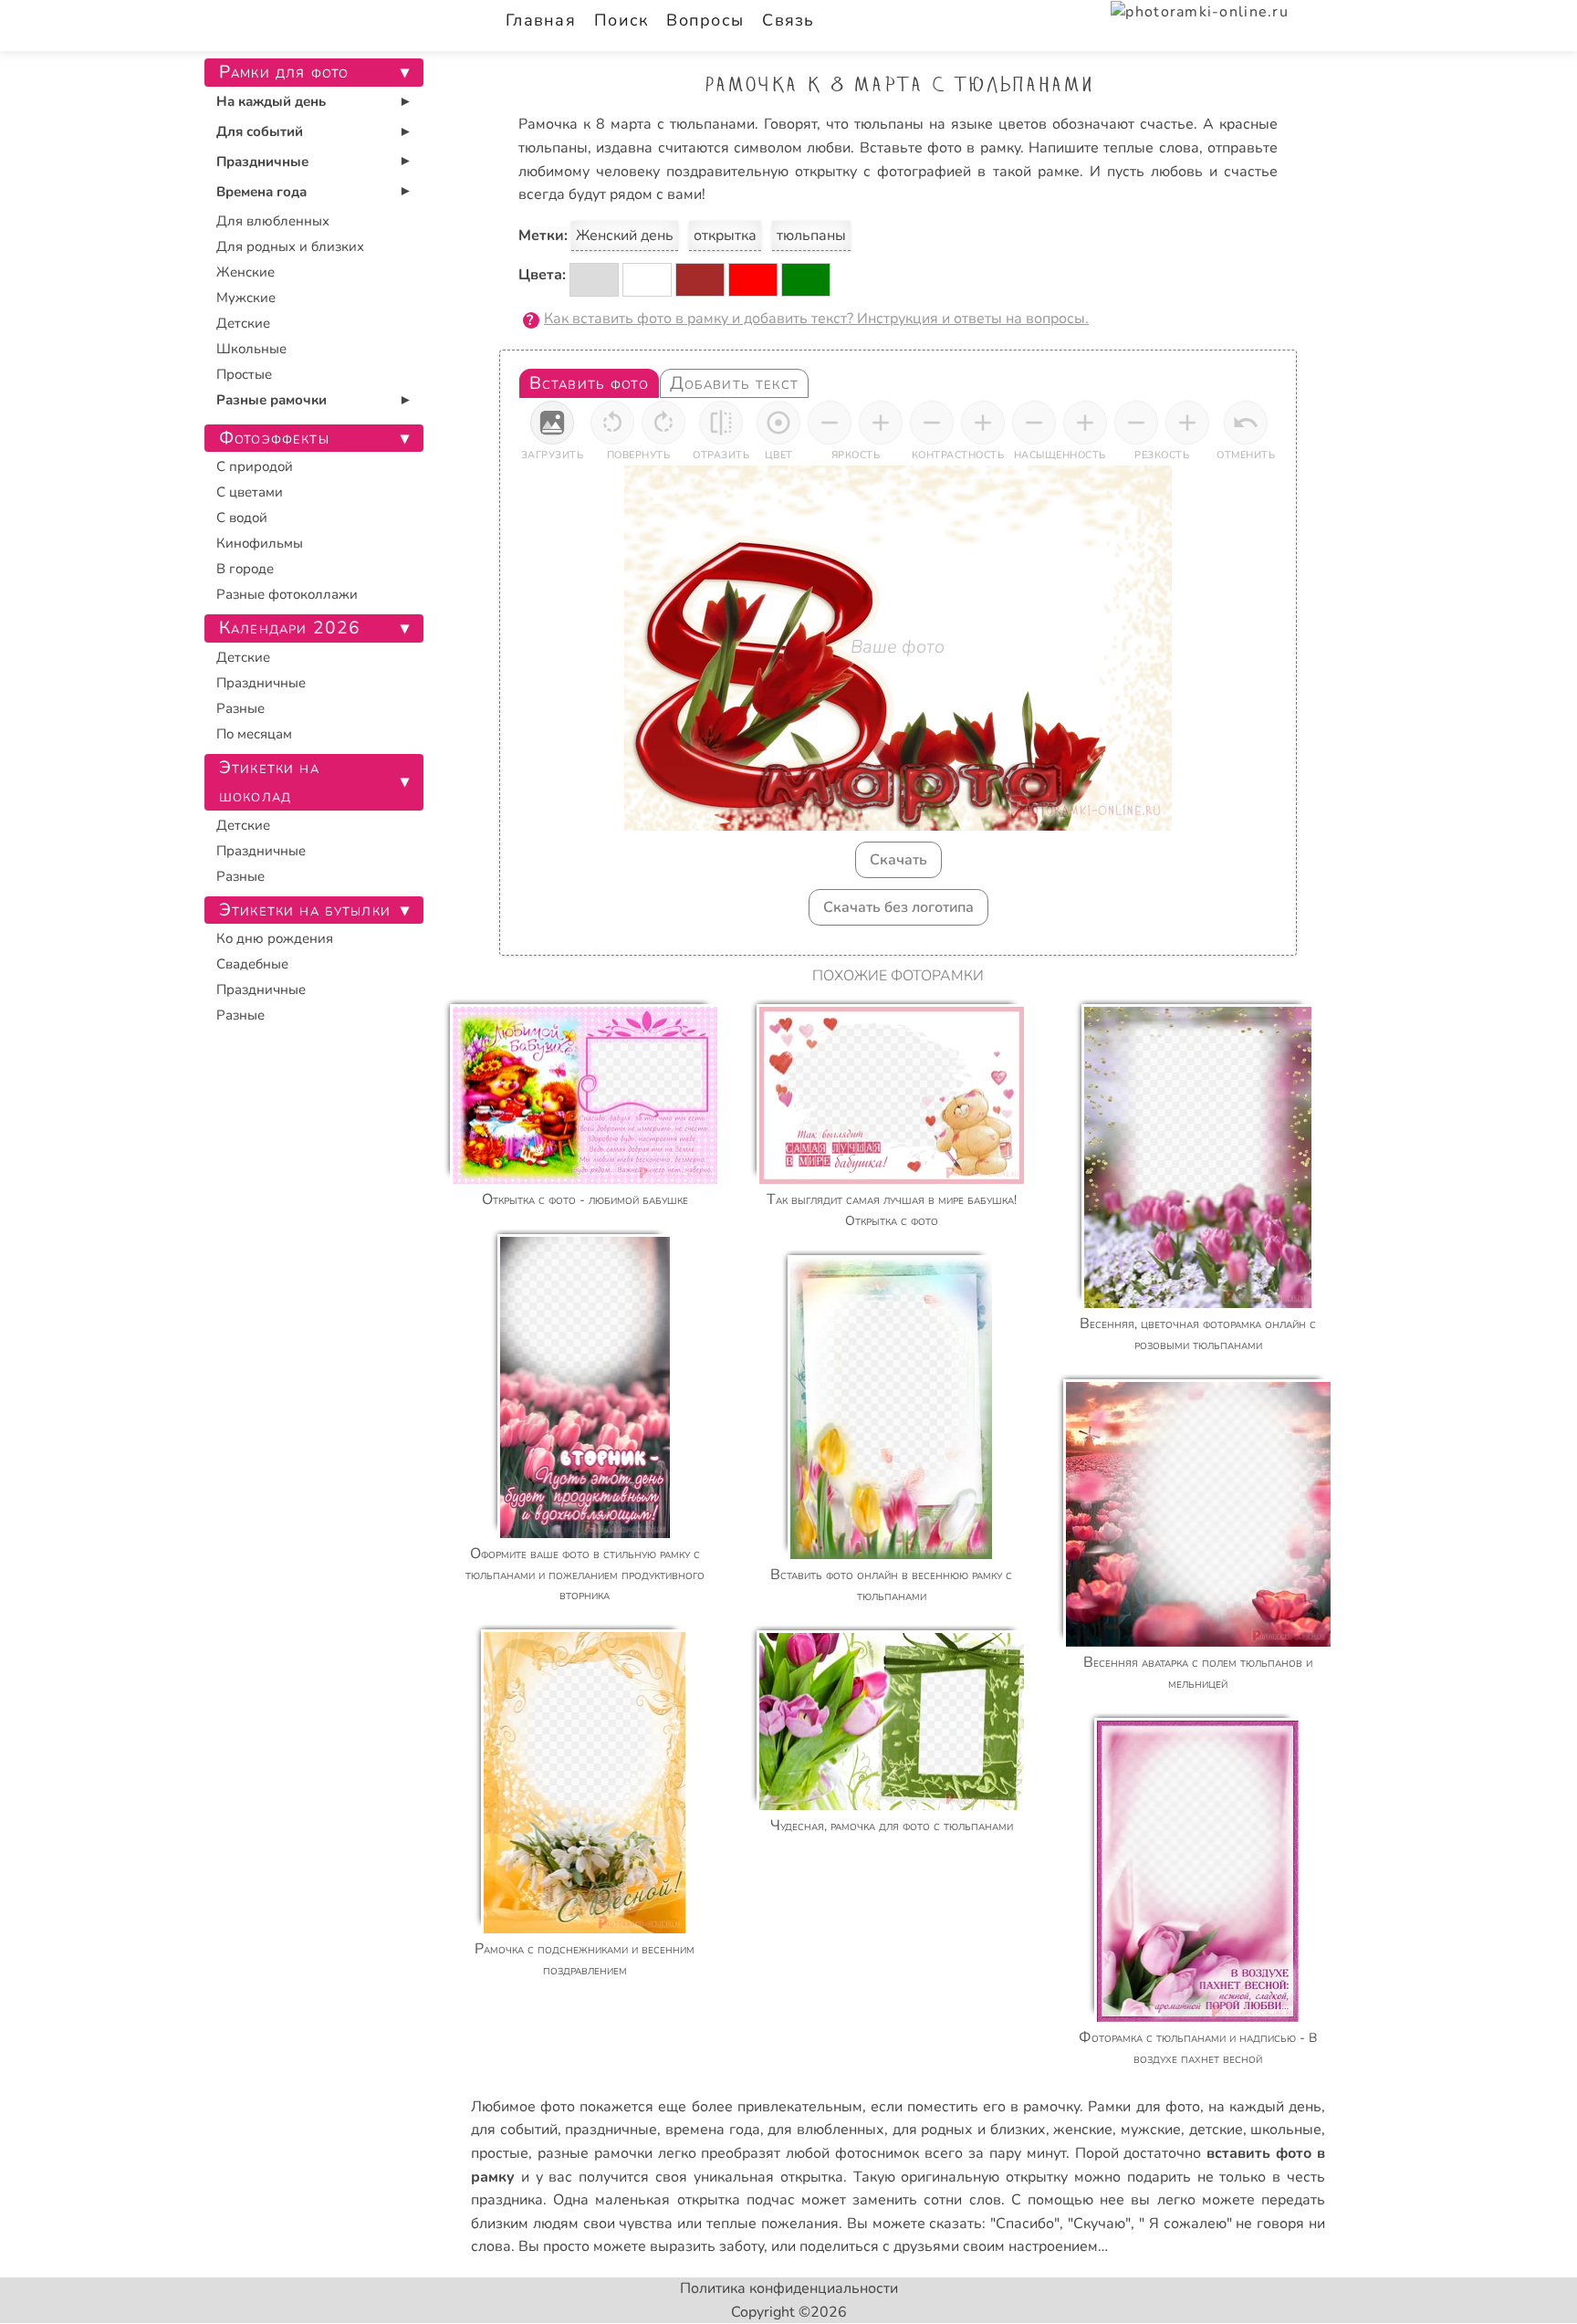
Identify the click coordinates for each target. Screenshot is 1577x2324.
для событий (514, 2130)
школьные (1286, 2130)
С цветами (250, 492)
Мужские (246, 298)
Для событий (260, 131)
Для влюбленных (273, 221)
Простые (244, 374)
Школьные (251, 349)
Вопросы (705, 20)
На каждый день (271, 101)
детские (1216, 2130)
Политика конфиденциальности (789, 2288)
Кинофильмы (260, 543)
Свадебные (252, 964)
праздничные (611, 2130)
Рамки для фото (1144, 2107)
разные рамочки (595, 2153)
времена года (713, 2130)
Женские (245, 272)
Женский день (625, 236)
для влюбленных (826, 2130)
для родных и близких (969, 2130)
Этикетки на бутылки (305, 910)
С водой (242, 518)
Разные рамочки (272, 400)
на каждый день (1265, 2107)
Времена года (261, 192)
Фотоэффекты (274, 438)
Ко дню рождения (275, 938)
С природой (255, 466)
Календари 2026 (290, 628)
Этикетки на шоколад (269, 782)
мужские (1151, 2130)
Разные (240, 708)
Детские (243, 323)
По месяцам (254, 734)
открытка (725, 236)
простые (500, 2153)
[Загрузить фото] (552, 423)
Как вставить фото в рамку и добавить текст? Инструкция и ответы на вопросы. (816, 319)
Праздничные (262, 162)
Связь (788, 20)
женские (1083, 2130)
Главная (541, 20)
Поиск (621, 20)
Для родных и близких (290, 246)
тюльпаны (811, 236)
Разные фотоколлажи (287, 594)
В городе (245, 569)
